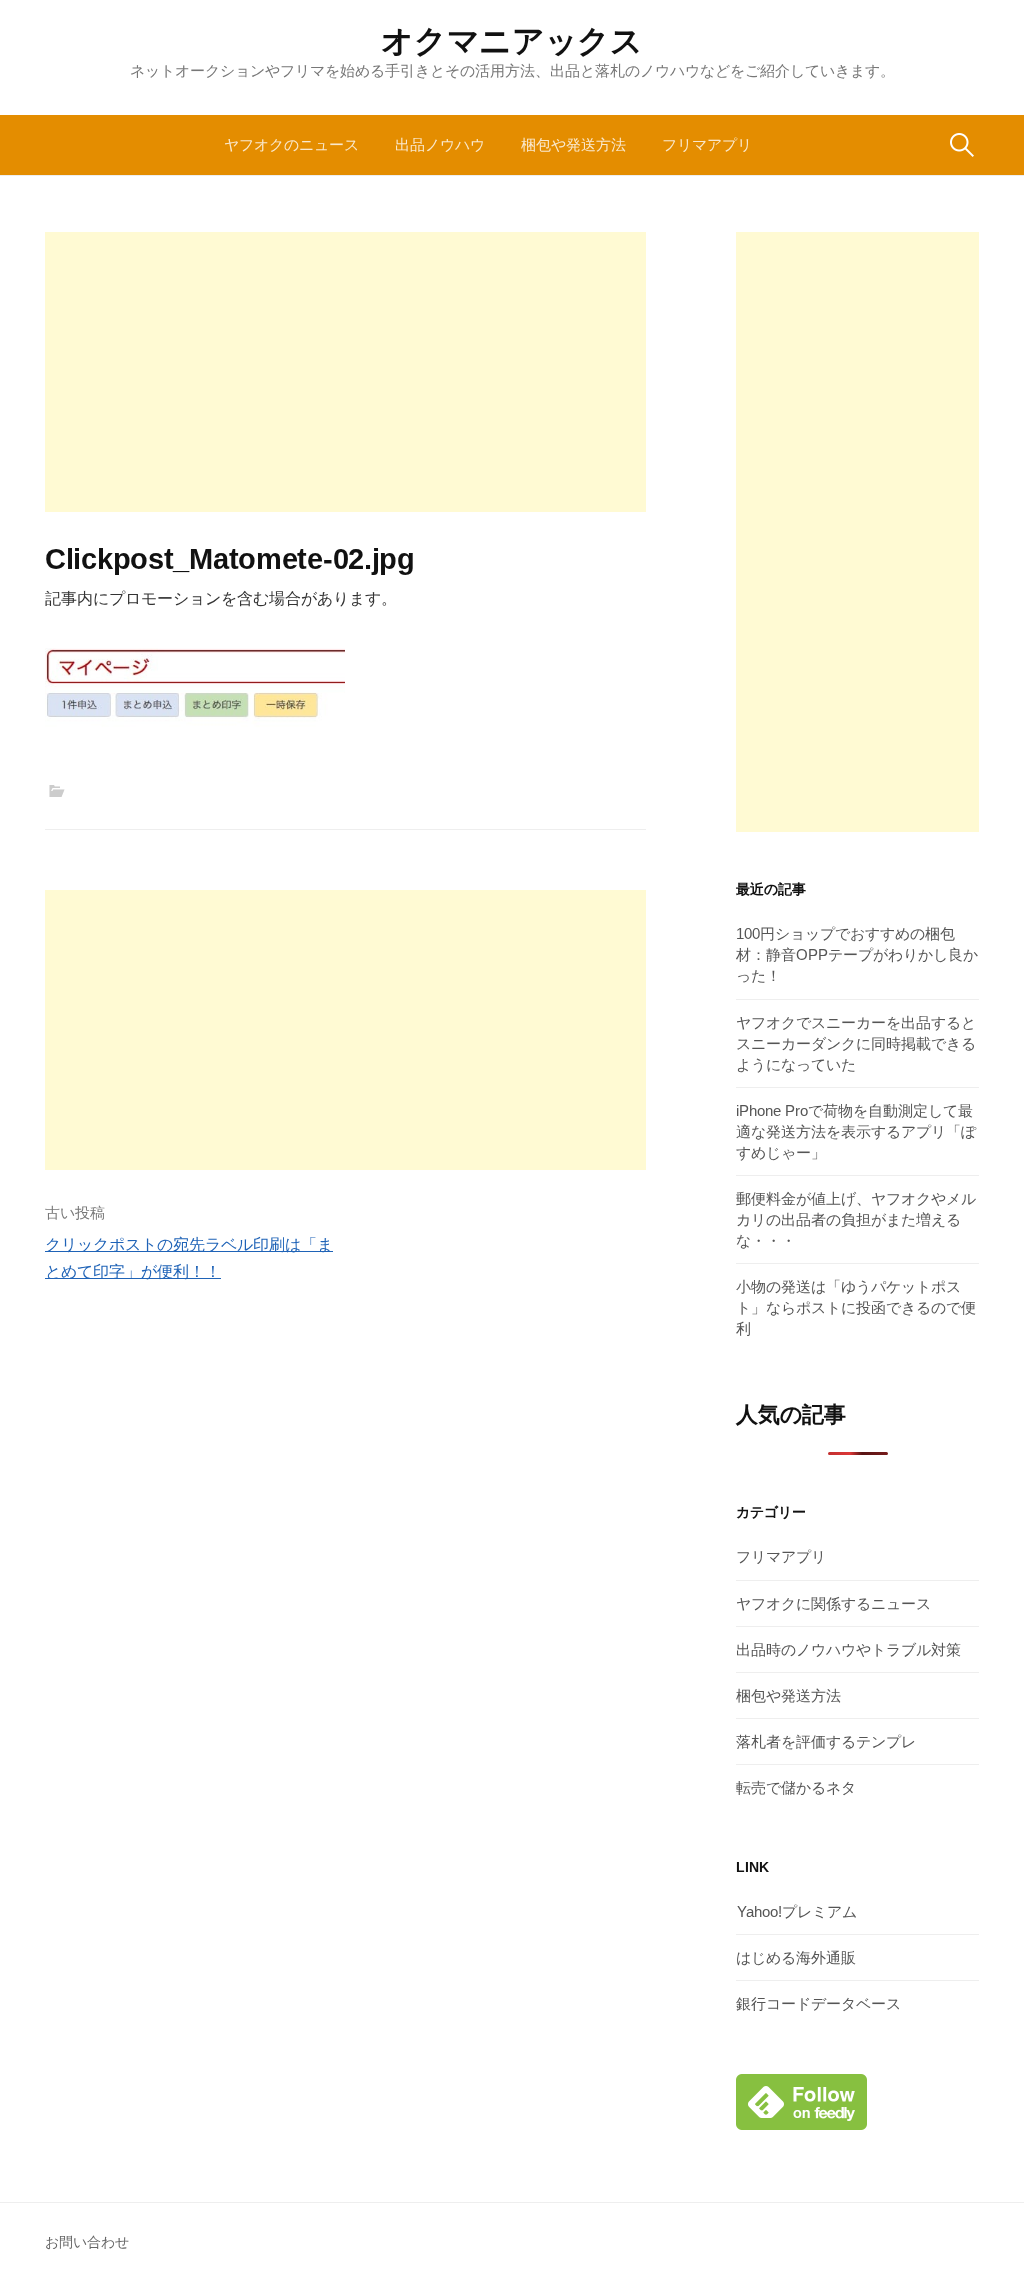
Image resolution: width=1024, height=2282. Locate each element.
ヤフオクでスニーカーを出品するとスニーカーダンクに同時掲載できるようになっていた (856, 1043)
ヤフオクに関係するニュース (833, 1603)
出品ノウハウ (440, 144)
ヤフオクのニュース (291, 144)
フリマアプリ (707, 144)
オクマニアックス (511, 41)
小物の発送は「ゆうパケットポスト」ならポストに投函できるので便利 (856, 1307)
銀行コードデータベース (818, 2003)
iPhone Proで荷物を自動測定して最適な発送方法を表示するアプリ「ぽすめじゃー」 (856, 1131)
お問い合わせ (87, 2242)
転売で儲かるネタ (796, 1787)
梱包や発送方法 (573, 144)
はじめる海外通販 (796, 1957)
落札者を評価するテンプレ (826, 1741)
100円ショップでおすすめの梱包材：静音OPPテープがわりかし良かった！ (857, 954)
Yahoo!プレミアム (797, 1911)
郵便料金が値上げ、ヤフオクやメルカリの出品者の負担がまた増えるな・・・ (856, 1219)
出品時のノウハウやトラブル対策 (848, 1649)
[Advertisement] (345, 372)
